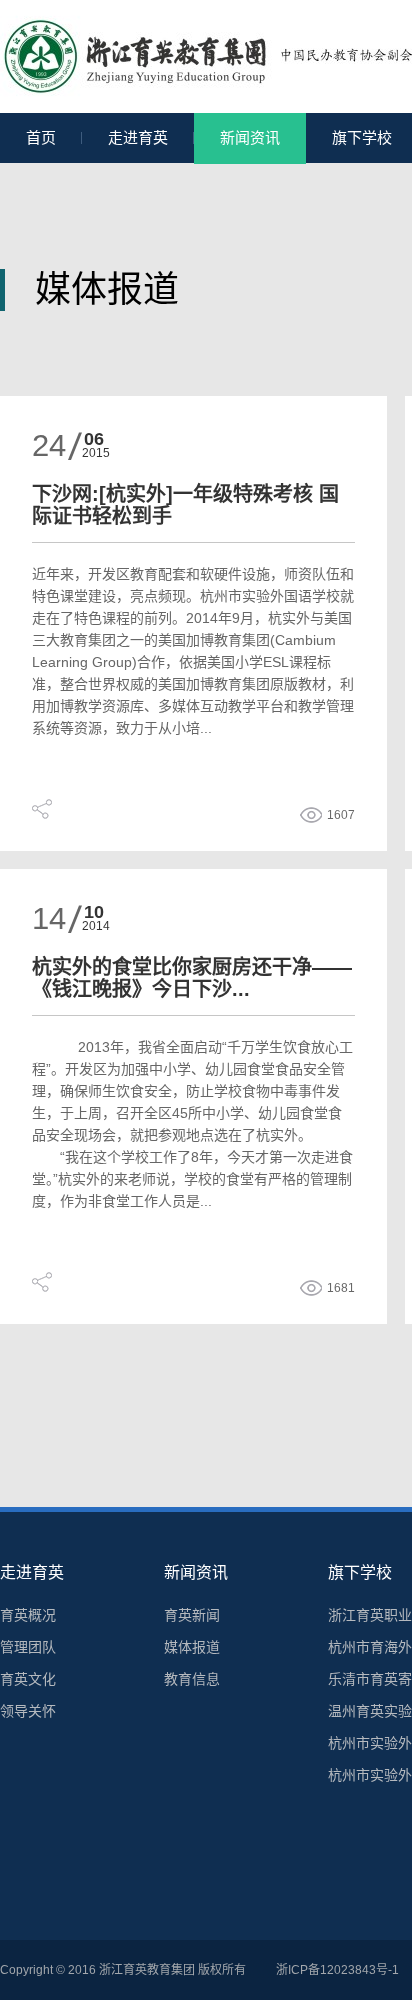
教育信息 (192, 1679)
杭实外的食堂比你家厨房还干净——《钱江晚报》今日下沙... (192, 978)
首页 (41, 137)
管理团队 (28, 1647)
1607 (341, 815)
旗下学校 (360, 1572)
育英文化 (28, 1679)
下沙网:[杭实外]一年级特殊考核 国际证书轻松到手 (185, 505)
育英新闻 (192, 1615)
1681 (341, 1288)
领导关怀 (28, 1711)
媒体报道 (192, 1647)
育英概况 (28, 1615)
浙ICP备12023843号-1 (337, 1970)
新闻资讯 (250, 137)
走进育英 (138, 137)
